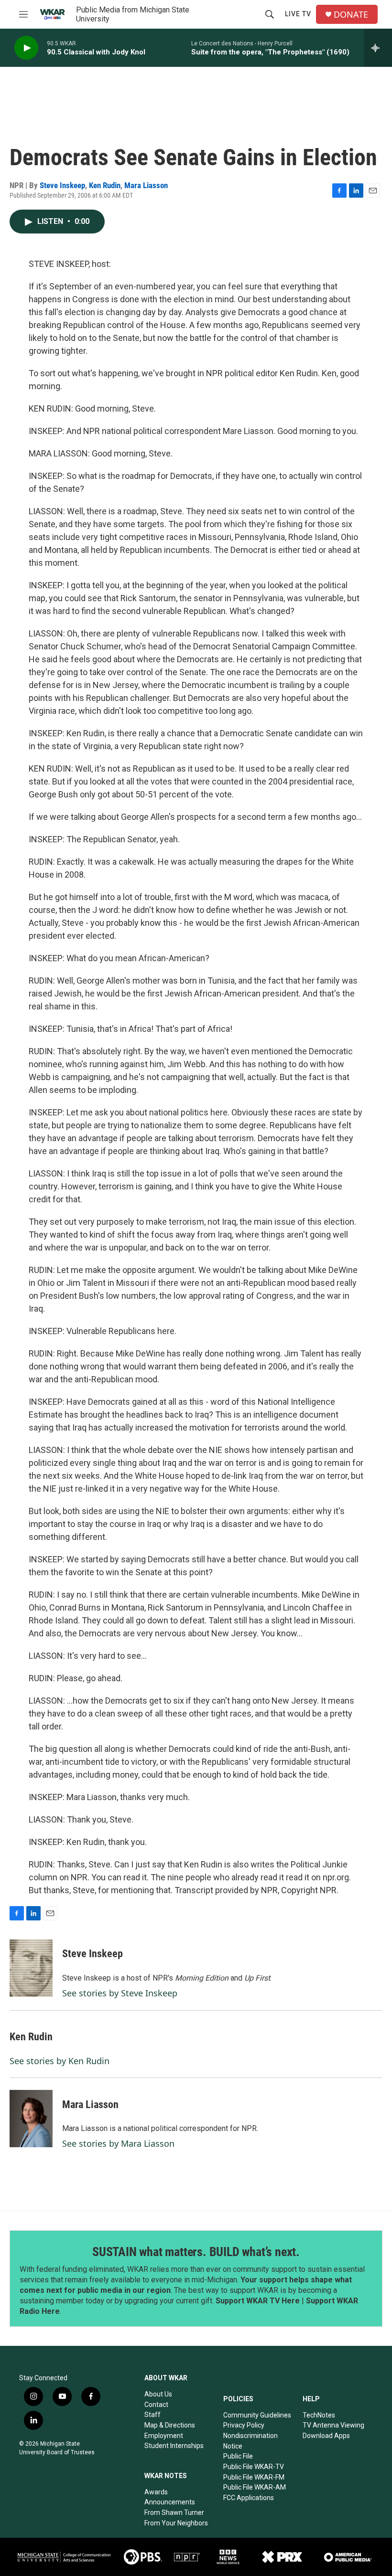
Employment (164, 2436)
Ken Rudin (105, 185)
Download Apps (326, 2436)
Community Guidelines (257, 2415)
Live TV (298, 14)
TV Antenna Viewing (333, 2425)
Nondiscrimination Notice (250, 2441)
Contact (156, 2405)
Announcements (170, 2502)
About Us (158, 2394)
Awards (156, 2492)
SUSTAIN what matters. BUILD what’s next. (196, 2252)
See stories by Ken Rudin (60, 2061)
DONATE (351, 15)
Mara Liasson (146, 185)
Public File (238, 2456)
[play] (26, 48)
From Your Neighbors (176, 2523)
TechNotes (319, 2415)
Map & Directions (170, 2425)
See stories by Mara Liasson (118, 2143)
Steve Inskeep (62, 185)
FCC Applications (249, 2498)
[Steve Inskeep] (31, 1968)
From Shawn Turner (174, 2512)
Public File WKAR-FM (254, 2477)
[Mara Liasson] (31, 2119)
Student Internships (174, 2446)
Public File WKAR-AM (255, 2487)
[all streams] (378, 48)
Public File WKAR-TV (254, 2467)
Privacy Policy (244, 2425)
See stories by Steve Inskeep (120, 1993)
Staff (152, 2415)
